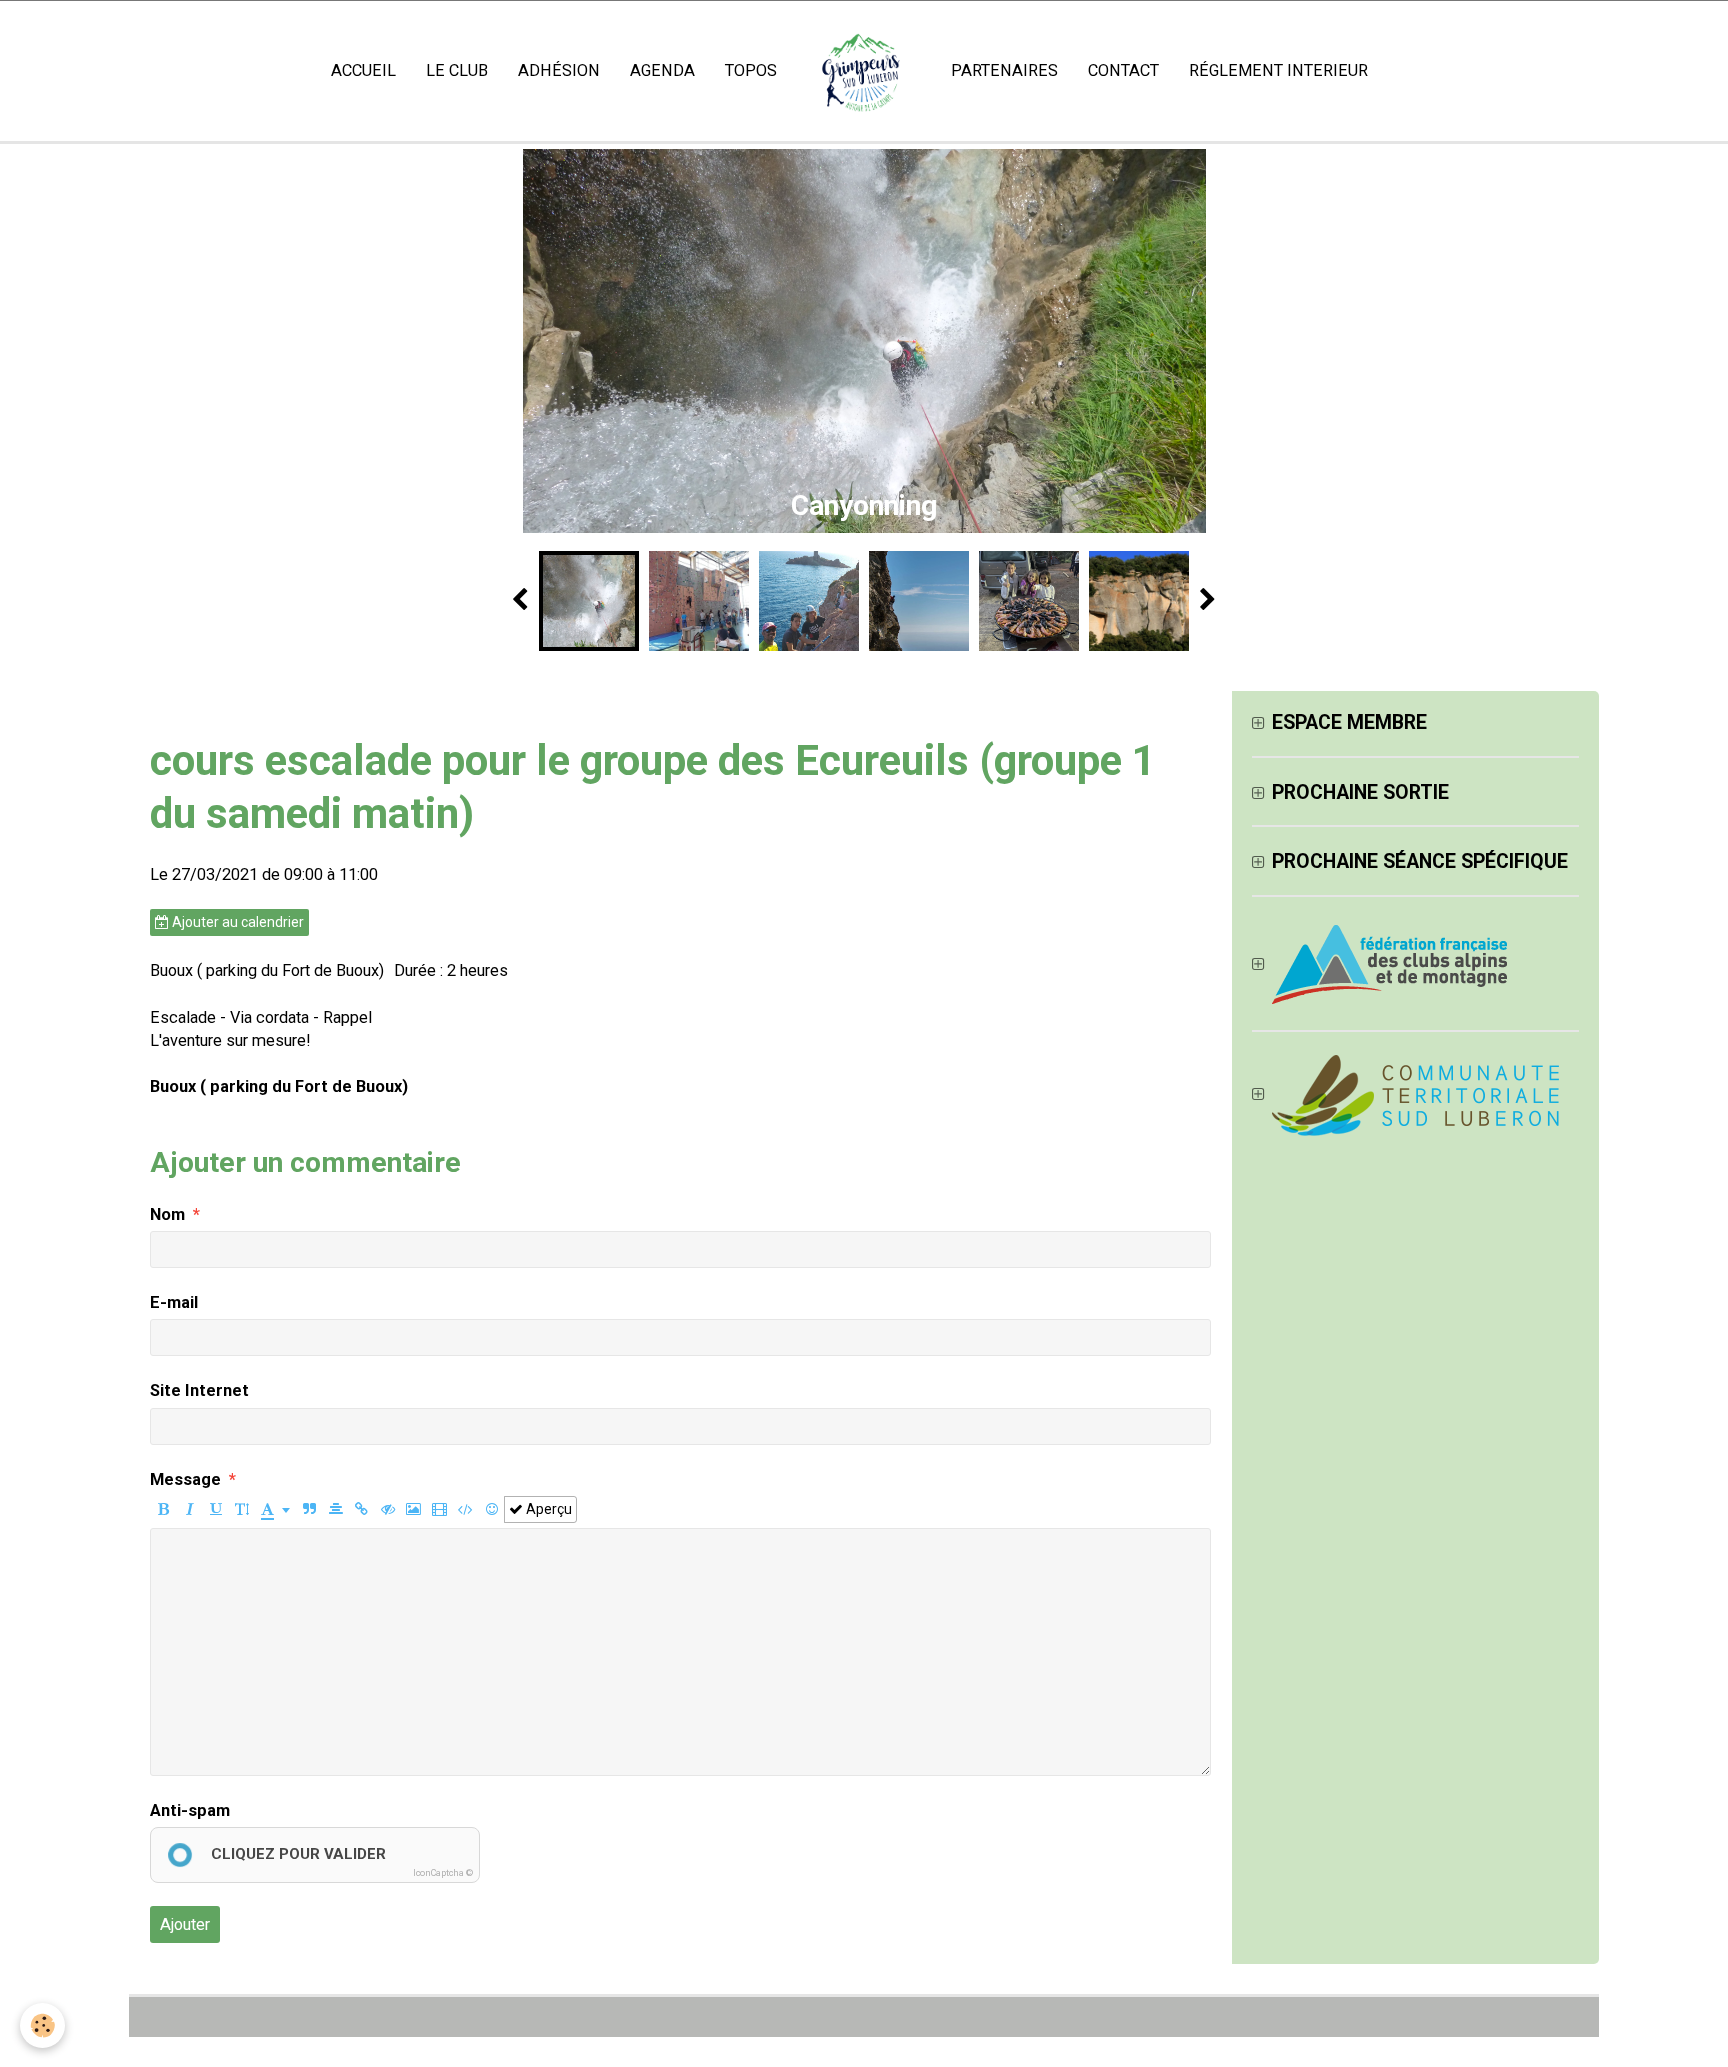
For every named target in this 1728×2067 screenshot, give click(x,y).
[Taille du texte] (241, 1509)
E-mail (174, 1302)
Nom (167, 1214)
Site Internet (199, 1390)
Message (185, 1479)
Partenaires (1004, 70)
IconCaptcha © (443, 1873)
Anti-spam (190, 1810)
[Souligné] (215, 1509)
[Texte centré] (335, 1509)
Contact (1123, 70)
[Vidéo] (439, 1509)
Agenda (662, 70)
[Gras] (163, 1509)
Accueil (363, 70)
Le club (457, 70)
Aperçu (547, 1509)
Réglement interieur (1278, 70)
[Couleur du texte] (275, 1509)
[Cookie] (42, 2025)
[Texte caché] (387, 1509)
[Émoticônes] (491, 1509)
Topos (751, 70)
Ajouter (185, 1924)
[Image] (413, 1509)
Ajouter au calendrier (236, 922)
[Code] (465, 1509)
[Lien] (361, 1509)
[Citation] (309, 1509)
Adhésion (559, 70)
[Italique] (189, 1509)
